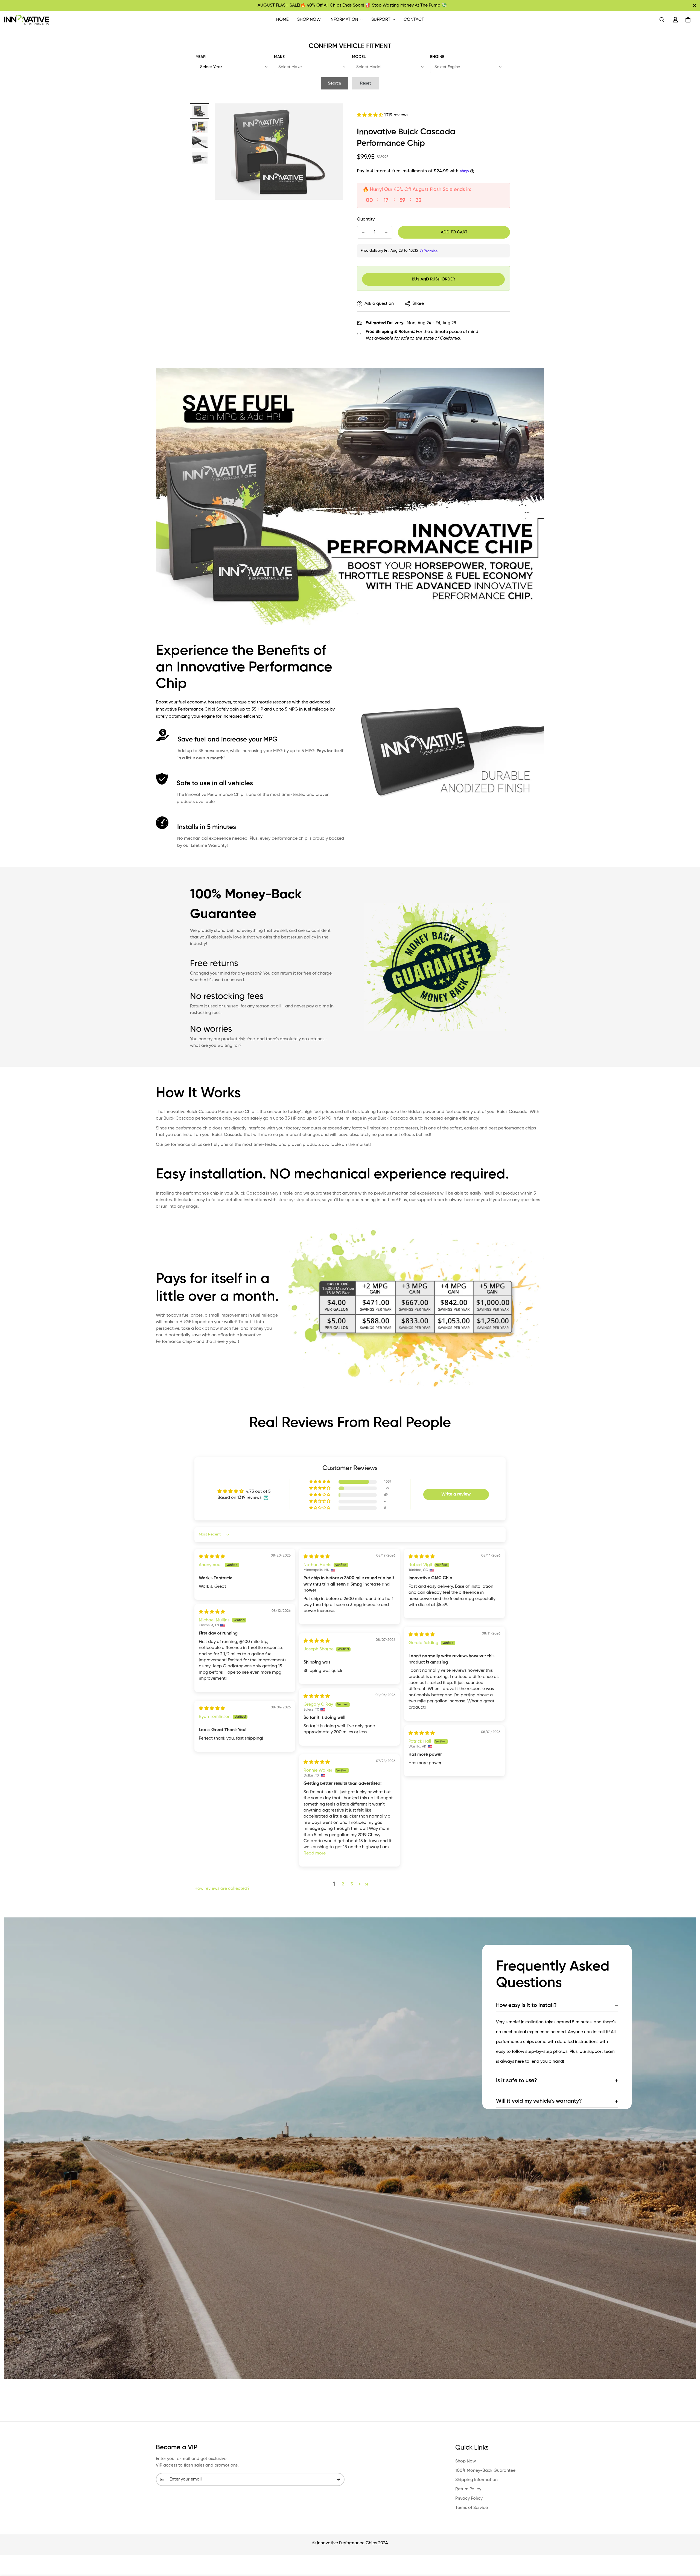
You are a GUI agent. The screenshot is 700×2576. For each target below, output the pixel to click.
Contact (414, 20)
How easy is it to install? (526, 2006)
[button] (688, 20)
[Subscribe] (339, 2479)
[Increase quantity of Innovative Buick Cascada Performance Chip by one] (386, 232)
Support (381, 20)
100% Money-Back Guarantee (485, 2471)
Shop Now (309, 20)
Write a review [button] (456, 1494)
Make (279, 57)
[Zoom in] (332, 115)
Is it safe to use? (517, 2081)
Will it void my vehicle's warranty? (539, 2101)
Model (359, 57)
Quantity (366, 219)
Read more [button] (315, 1853)
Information (344, 20)
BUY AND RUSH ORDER (433, 279)
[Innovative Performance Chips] (27, 20)
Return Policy (468, 2489)
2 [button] (343, 1884)
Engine (437, 57)
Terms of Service (472, 2508)
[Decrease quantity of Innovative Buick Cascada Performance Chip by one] (363, 232)
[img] (212, 1557)
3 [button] (352, 1884)
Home (282, 20)
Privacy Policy (469, 2499)
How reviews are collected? (222, 1889)
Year (201, 57)
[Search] (662, 20)
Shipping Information (476, 2480)
